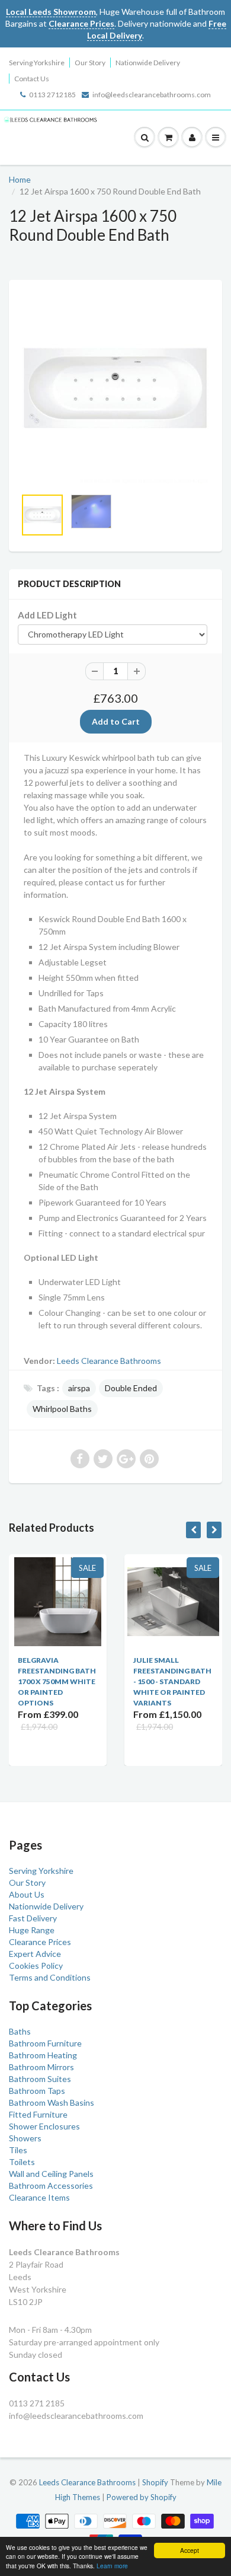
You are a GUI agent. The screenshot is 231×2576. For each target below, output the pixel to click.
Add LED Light (47, 615)
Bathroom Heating (43, 2055)
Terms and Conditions (50, 1977)
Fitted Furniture (38, 2114)
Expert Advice (35, 1954)
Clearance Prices (40, 1942)
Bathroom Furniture (45, 2043)
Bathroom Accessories (51, 2186)
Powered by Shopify (142, 2497)
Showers (25, 2138)
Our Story (90, 63)
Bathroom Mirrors (41, 2067)
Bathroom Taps (37, 2091)
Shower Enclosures (44, 2126)
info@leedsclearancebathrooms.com (152, 95)
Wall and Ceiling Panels (51, 2174)
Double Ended (131, 1388)
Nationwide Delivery (148, 63)
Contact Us (32, 79)
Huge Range (32, 1930)
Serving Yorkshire (37, 63)
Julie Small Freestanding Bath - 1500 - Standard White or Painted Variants (110, 1681)
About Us (27, 1894)
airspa (79, 1388)
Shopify (155, 2482)
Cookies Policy (36, 1966)
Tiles (18, 2150)
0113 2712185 (52, 95)
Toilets (22, 2162)
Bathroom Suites (40, 2079)
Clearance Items (39, 2197)
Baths (20, 2031)
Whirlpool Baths (62, 1409)
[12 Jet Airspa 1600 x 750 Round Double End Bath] (115, 390)
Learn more (112, 2566)
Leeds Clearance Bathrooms (109, 1361)
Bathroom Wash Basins (52, 2102)
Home (20, 179)
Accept (190, 2550)
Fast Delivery (33, 1918)
